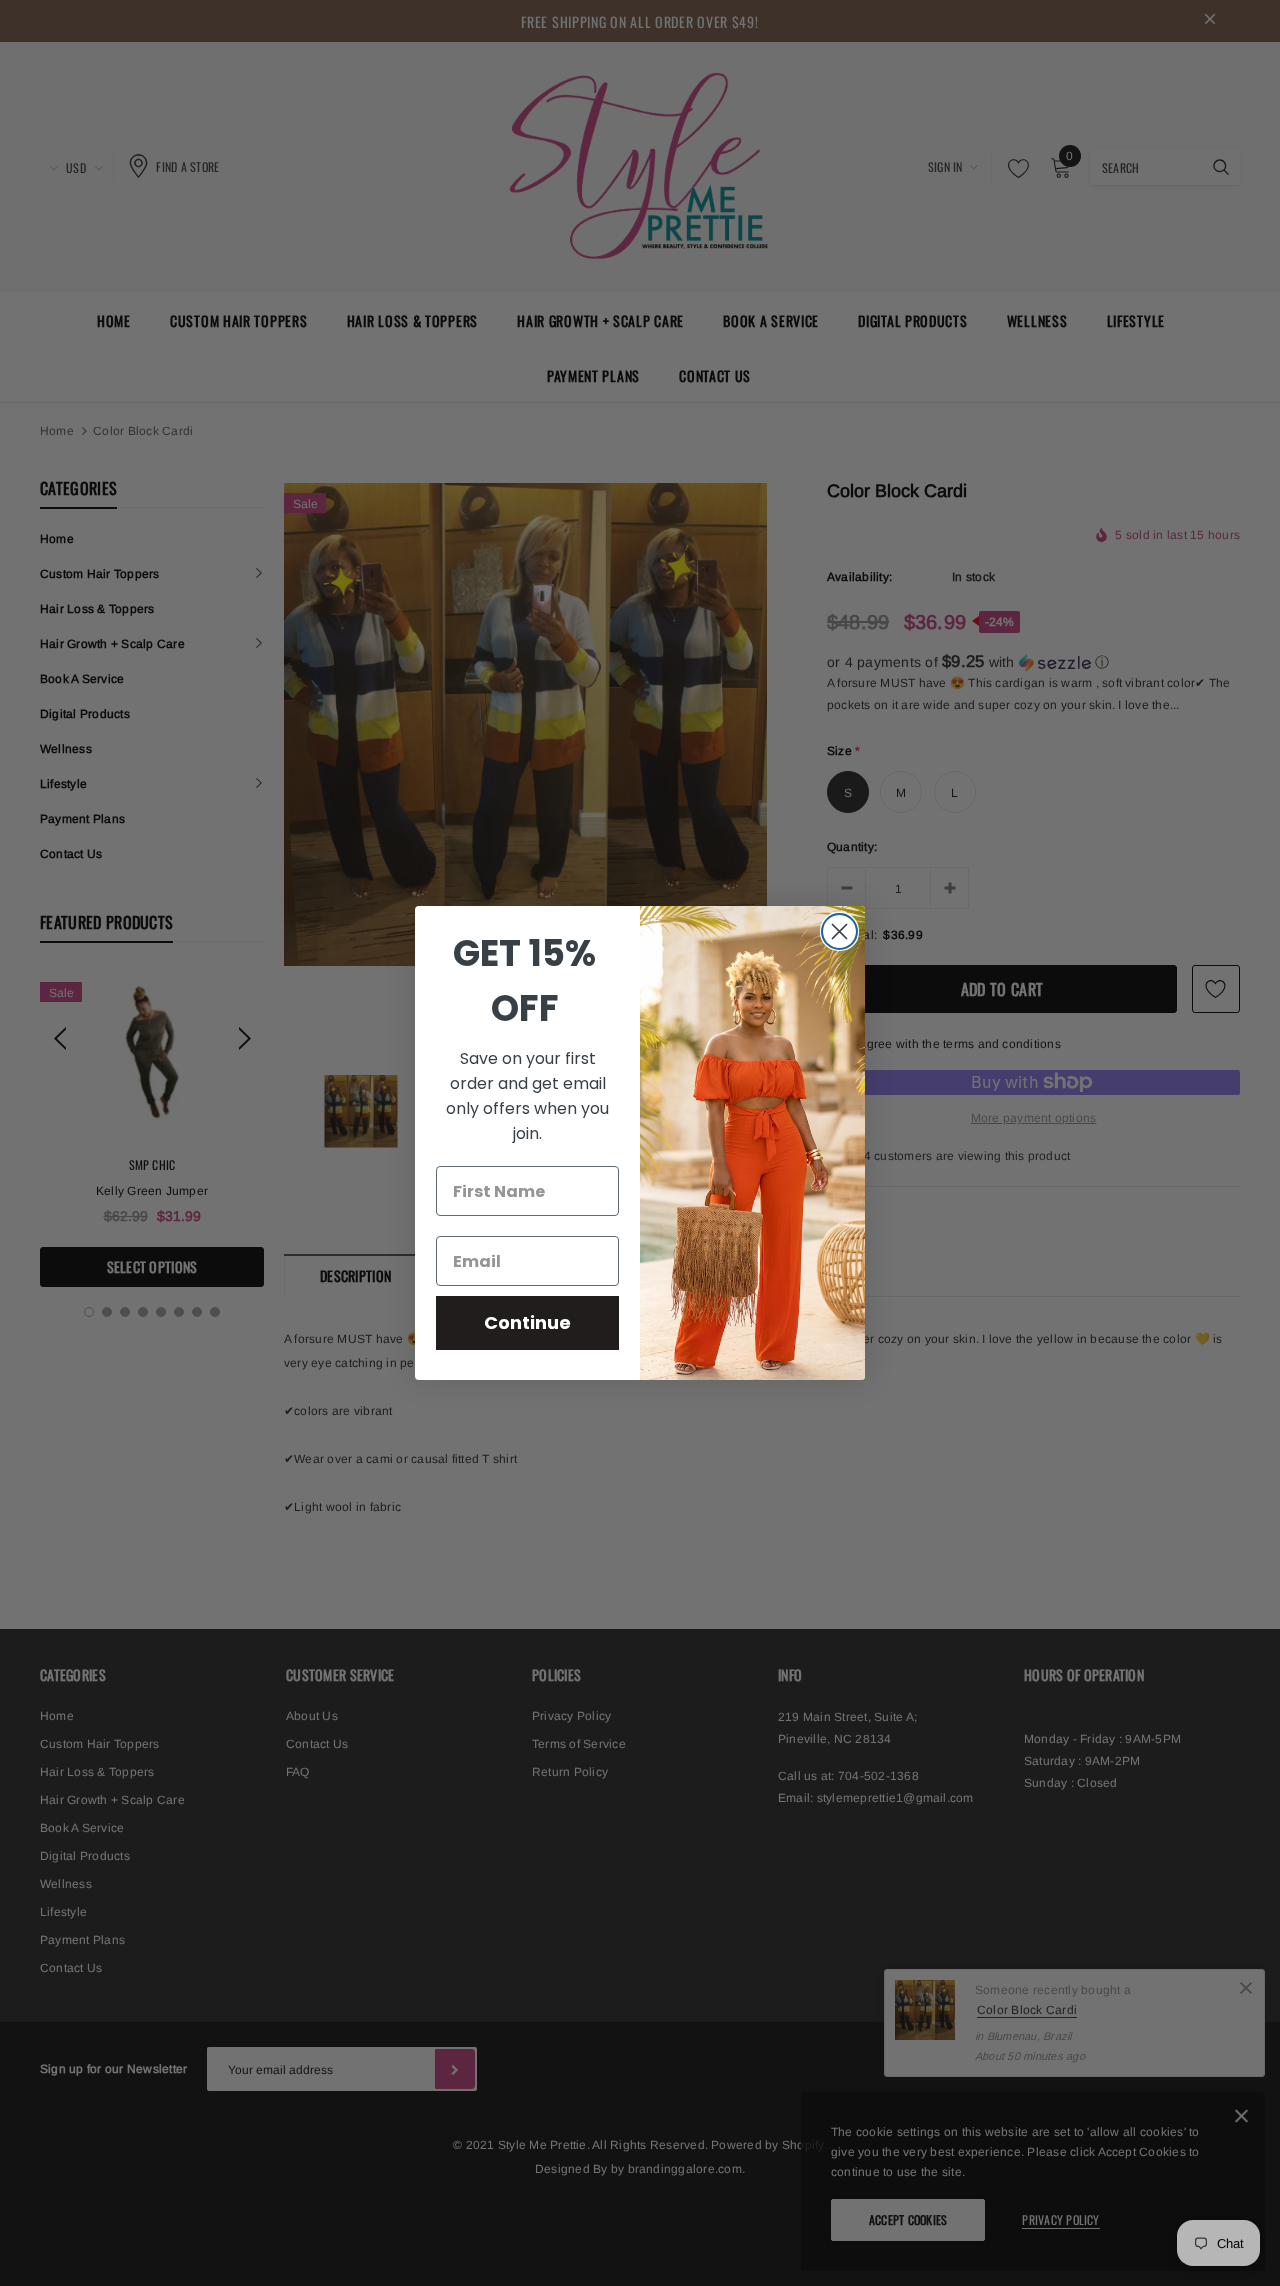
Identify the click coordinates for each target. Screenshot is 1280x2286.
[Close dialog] (839, 931)
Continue (527, 1322)
